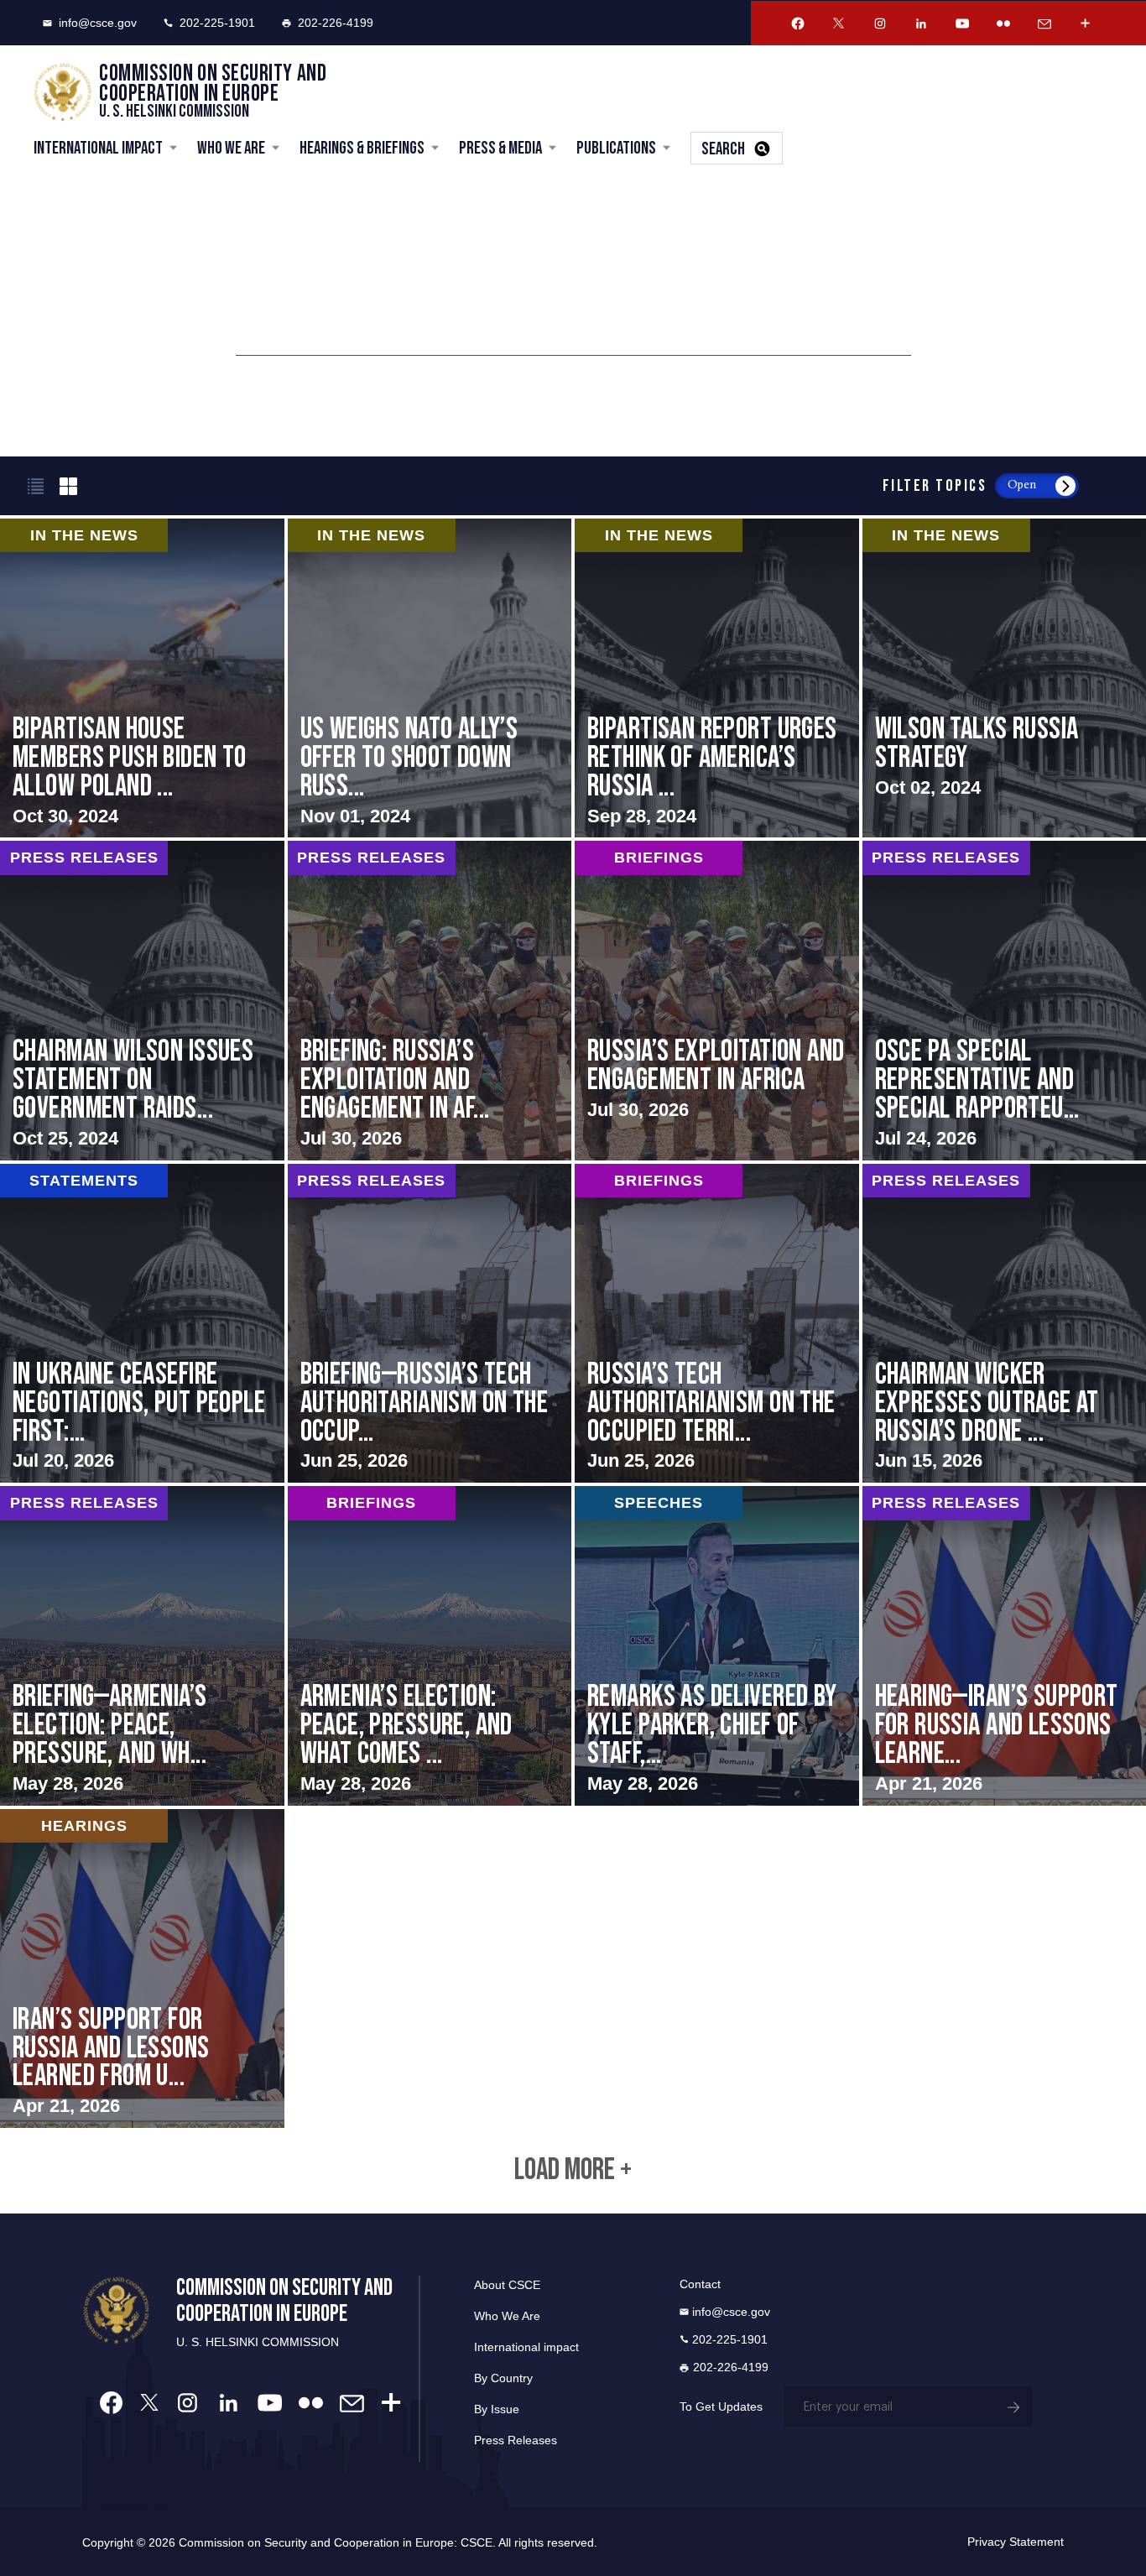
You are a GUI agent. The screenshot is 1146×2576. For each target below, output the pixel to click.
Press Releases (516, 2440)
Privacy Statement (1016, 2542)
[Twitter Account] (839, 23)
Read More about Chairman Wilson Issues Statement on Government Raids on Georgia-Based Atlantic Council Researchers (142, 1000)
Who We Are (231, 148)
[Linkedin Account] (921, 23)
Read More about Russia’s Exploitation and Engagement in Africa (717, 1000)
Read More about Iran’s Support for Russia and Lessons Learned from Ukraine (142, 1969)
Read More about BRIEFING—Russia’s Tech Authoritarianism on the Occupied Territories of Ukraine (430, 1323)
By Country (503, 2378)
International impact (526, 2347)
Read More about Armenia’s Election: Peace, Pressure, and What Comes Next (430, 1645)
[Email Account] (1044, 23)
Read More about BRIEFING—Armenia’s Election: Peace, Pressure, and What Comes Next (142, 1645)
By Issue (497, 2409)
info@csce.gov (98, 23)
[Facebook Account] (798, 23)
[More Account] (1086, 23)
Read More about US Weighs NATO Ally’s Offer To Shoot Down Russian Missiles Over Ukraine (430, 678)
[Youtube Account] (962, 23)
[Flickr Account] (1003, 23)
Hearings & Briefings (362, 148)
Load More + (573, 2171)
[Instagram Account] (880, 23)
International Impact (98, 148)
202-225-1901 (217, 23)
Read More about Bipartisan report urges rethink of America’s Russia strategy (717, 678)
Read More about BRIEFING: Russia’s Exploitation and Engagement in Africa (430, 1000)
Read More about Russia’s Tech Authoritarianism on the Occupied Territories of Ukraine (717, 1323)
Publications (616, 148)
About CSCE (507, 2285)
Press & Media (500, 148)
